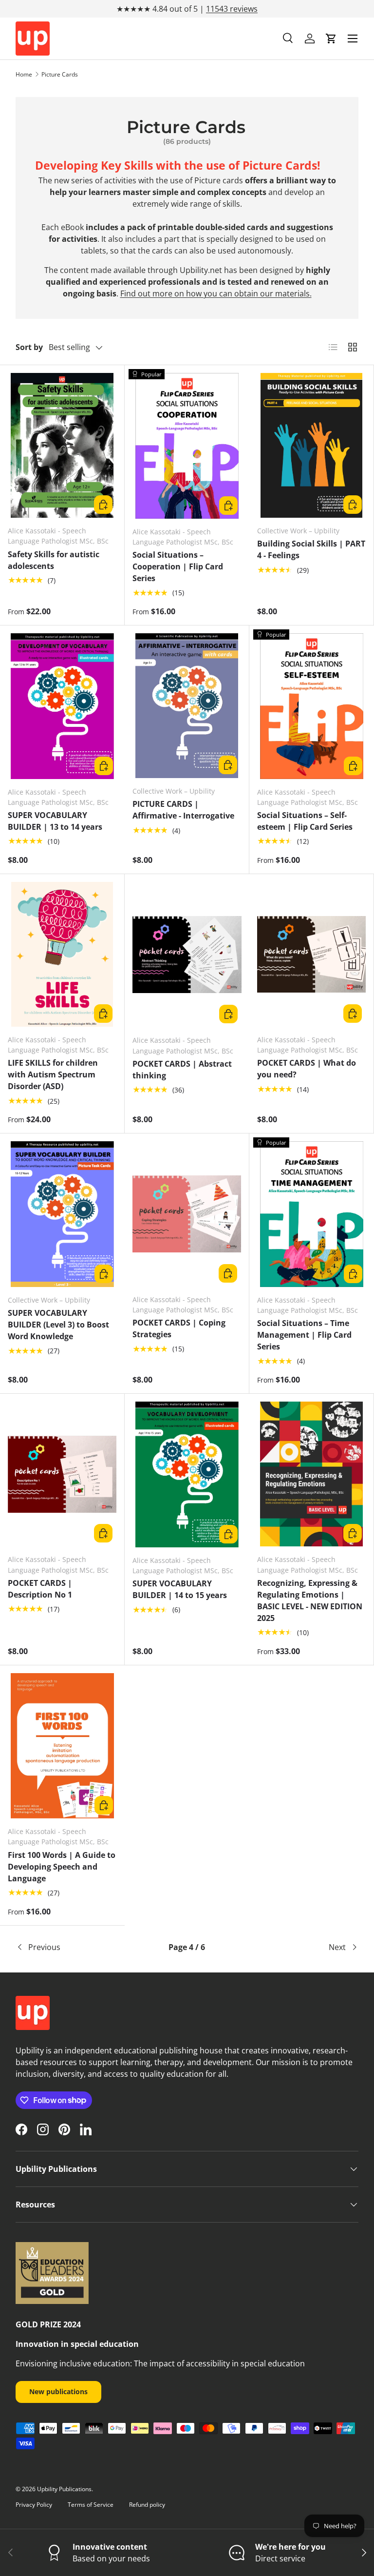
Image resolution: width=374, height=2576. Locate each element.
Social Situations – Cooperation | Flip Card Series (178, 566)
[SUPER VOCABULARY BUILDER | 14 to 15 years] (187, 1474)
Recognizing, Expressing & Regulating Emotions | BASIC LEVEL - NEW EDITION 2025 (310, 1600)
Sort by (29, 347)
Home (24, 74)
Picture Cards (60, 74)
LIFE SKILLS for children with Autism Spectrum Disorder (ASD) (53, 1074)
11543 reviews (232, 9)
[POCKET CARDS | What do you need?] (311, 954)
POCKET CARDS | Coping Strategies (179, 1328)
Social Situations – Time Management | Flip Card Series (304, 1335)
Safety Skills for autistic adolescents (54, 560)
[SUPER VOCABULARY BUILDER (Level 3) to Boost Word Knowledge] (62, 1214)
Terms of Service (91, 2505)
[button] (331, 39)
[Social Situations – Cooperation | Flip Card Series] (187, 446)
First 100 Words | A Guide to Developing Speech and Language (62, 1867)
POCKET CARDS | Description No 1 (40, 1589)
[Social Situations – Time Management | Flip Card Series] (312, 1214)
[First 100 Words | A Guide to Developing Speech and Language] (62, 1746)
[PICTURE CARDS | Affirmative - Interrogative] (187, 706)
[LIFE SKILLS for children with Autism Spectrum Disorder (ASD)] (62, 954)
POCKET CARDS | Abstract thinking (182, 1070)
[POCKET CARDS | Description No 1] (62, 1474)
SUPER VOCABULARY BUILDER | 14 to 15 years (180, 1589)
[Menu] (353, 39)
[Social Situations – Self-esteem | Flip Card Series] (312, 706)
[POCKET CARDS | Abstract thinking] (187, 955)
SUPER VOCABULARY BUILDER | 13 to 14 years (55, 821)
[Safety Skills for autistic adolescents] (62, 445)
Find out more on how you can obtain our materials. (216, 293)
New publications (58, 2391)
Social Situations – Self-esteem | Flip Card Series (305, 821)
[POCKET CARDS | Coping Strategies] (187, 1214)
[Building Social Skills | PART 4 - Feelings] (311, 445)
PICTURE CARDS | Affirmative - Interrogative (183, 810)
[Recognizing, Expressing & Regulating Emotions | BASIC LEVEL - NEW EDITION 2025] (311, 1474)
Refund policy (147, 2505)
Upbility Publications (64, 2489)
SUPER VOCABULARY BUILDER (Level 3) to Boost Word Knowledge (58, 1325)
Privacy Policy (34, 2505)
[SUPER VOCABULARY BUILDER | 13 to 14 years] (62, 706)
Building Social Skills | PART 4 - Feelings (311, 549)
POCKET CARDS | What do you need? (307, 1069)
